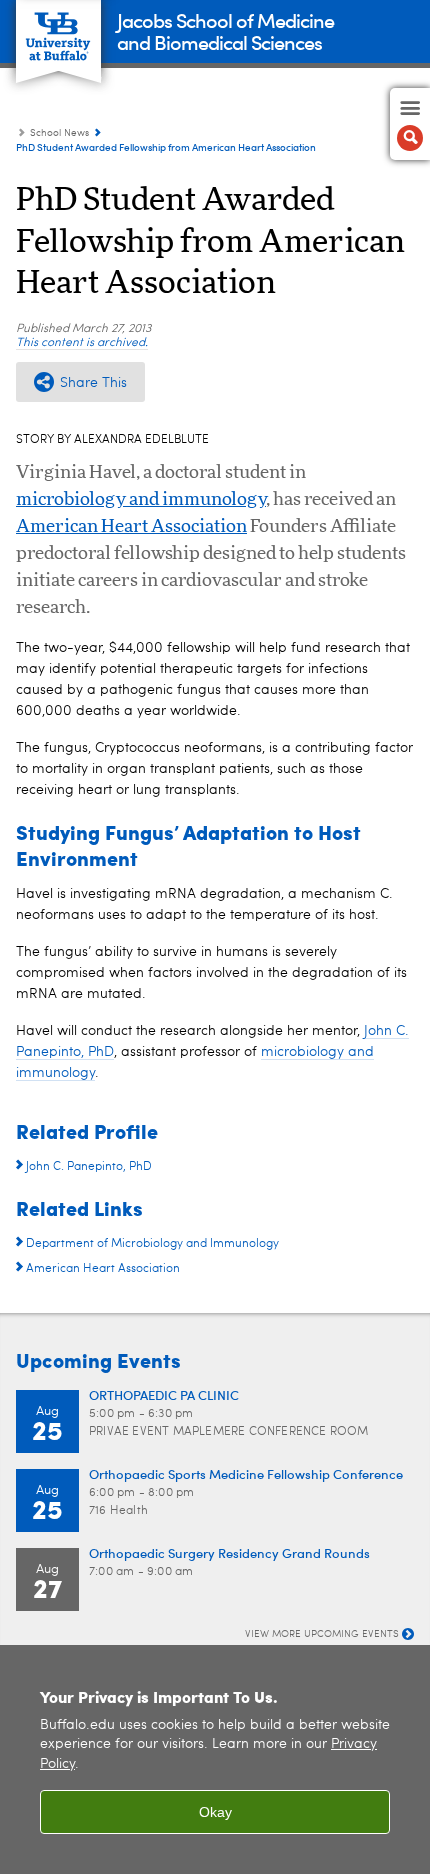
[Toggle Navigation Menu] (410, 124)
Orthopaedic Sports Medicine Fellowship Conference (246, 1473)
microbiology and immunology (141, 500)
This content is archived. (82, 343)
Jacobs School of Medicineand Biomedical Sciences (225, 30)
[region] (215, 1759)
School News (59, 133)
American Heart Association (131, 527)
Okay (215, 1812)
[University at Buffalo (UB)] (58, 30)
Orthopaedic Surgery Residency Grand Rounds (229, 1552)
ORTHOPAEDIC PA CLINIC (164, 1394)
